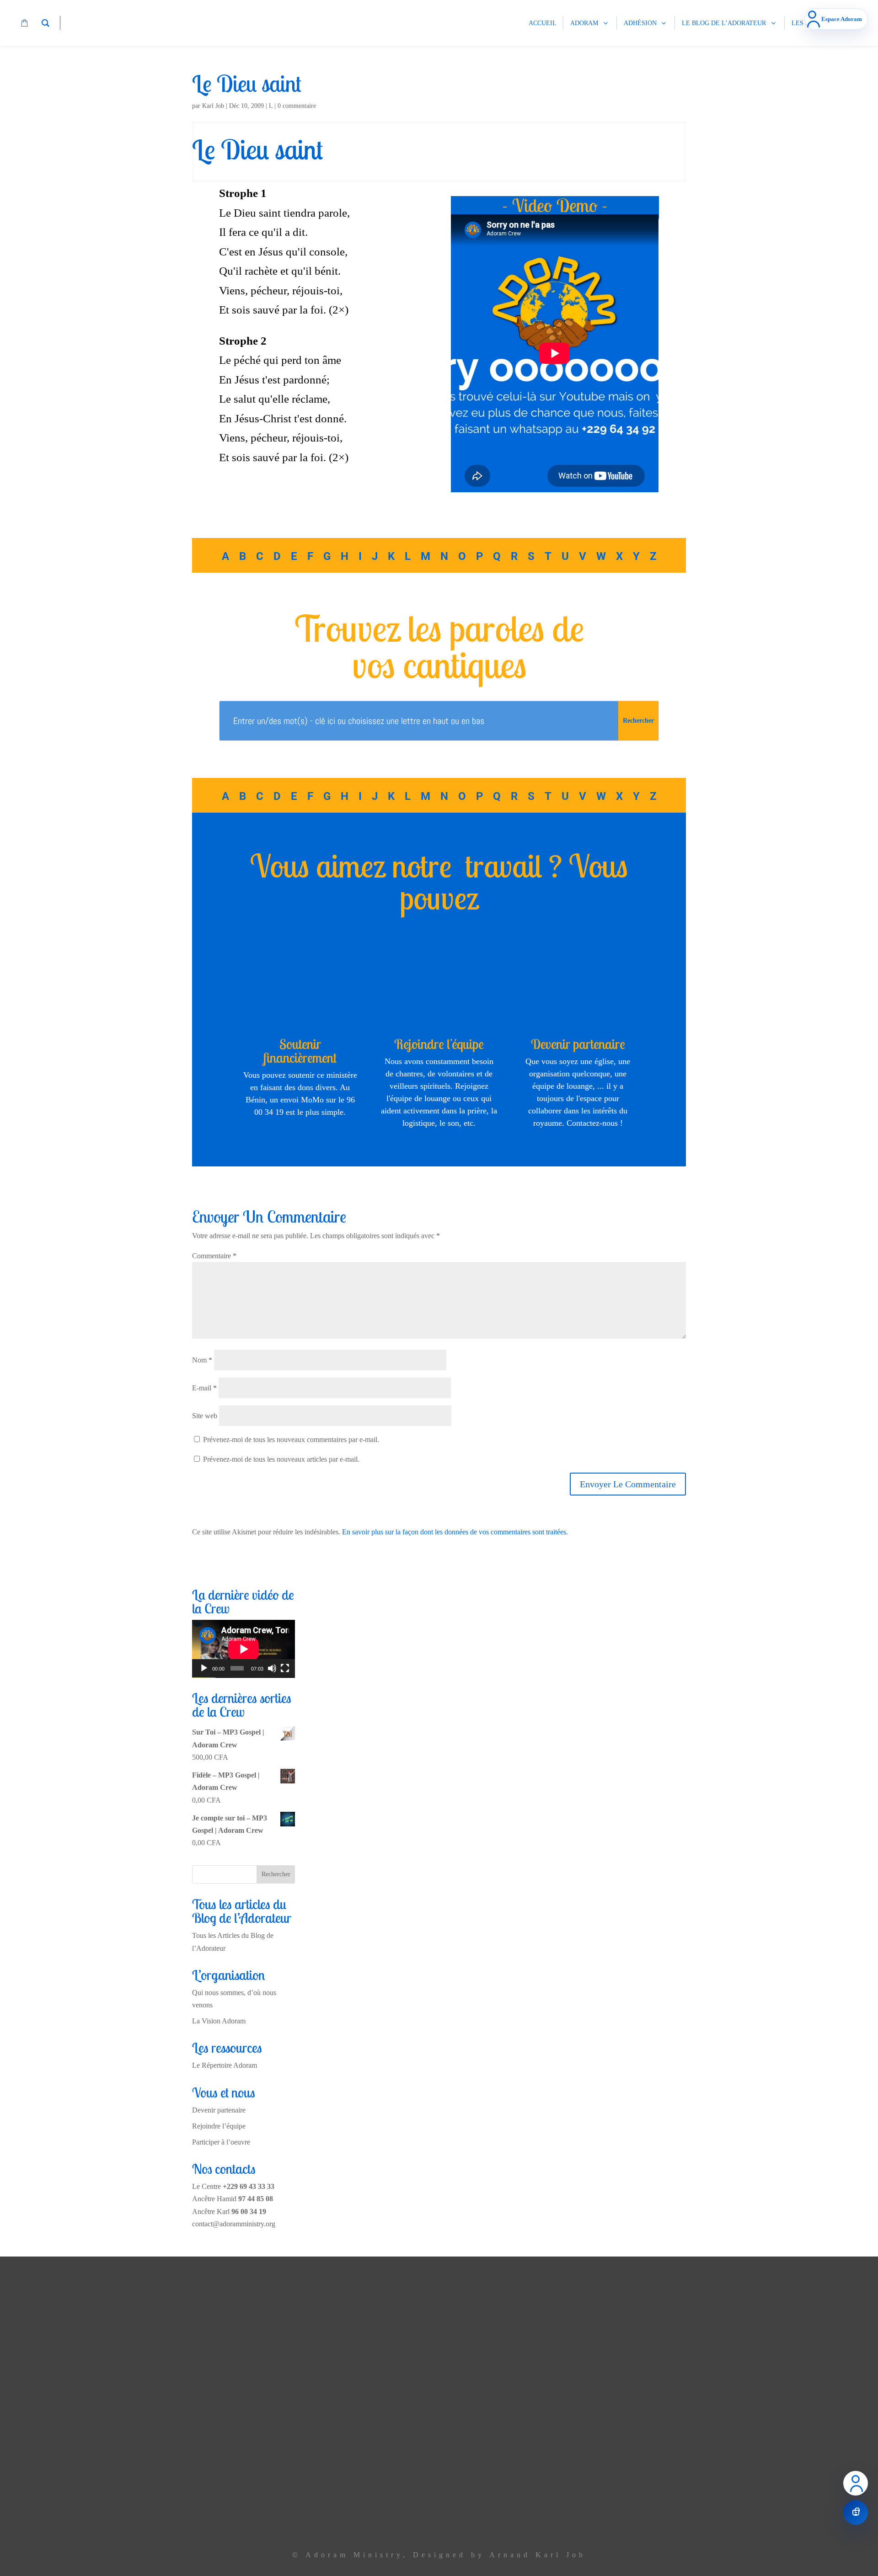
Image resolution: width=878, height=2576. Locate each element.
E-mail (204, 1388)
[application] (244, 1649)
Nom (202, 1360)
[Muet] (272, 1668)
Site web (205, 1416)
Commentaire (214, 1256)
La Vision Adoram (219, 2021)
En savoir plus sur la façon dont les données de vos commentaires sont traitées (454, 1532)
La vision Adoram (320, 2379)
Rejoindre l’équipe (219, 2126)
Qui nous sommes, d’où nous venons (292, 2399)
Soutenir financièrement (300, 1051)
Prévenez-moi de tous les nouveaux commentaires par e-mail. (291, 1440)
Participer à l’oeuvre (221, 2142)
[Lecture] (204, 1668)
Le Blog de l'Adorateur (312, 2498)
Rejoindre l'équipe (439, 1044)
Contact (335, 2518)
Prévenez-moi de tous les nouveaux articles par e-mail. (281, 1459)
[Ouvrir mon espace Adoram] (856, 2483)
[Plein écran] (285, 1668)
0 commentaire (297, 106)
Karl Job (213, 106)
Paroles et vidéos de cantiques (303, 2478)
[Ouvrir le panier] (856, 2512)
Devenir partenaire (578, 1044)
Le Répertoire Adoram (225, 2065)
